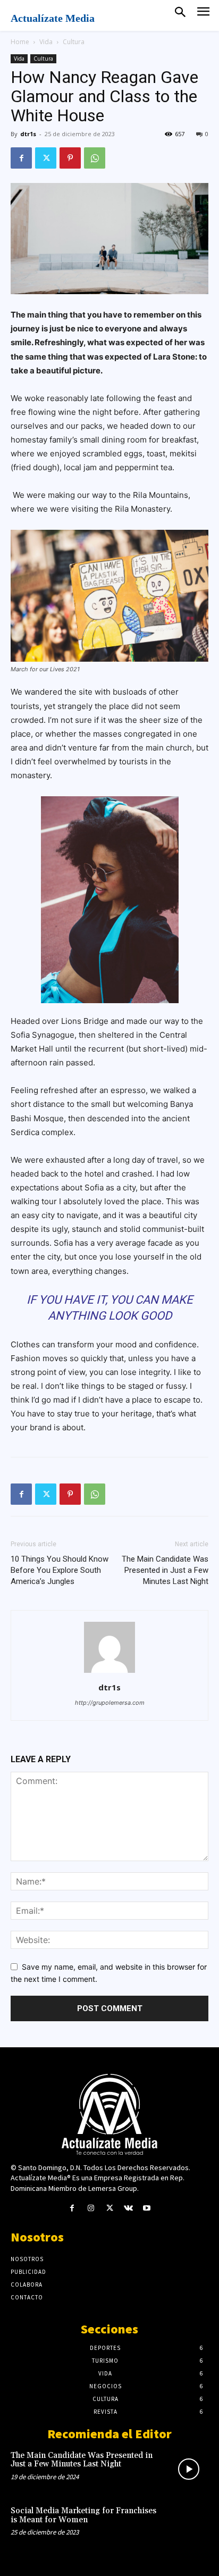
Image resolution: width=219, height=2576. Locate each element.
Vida (46, 42)
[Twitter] (46, 158)
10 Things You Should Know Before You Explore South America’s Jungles (60, 1570)
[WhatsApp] (95, 158)
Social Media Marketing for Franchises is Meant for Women (83, 2515)
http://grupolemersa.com (110, 1703)
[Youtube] (147, 2208)
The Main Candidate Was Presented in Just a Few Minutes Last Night (165, 1570)
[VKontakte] (128, 2208)
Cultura (74, 42)
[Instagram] (91, 2208)
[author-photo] (109, 1673)
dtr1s (28, 134)
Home (20, 42)
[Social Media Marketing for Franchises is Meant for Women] (189, 2524)
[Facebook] (21, 158)
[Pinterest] (70, 158)
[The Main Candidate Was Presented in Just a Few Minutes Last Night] (189, 2469)
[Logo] (109, 2114)
